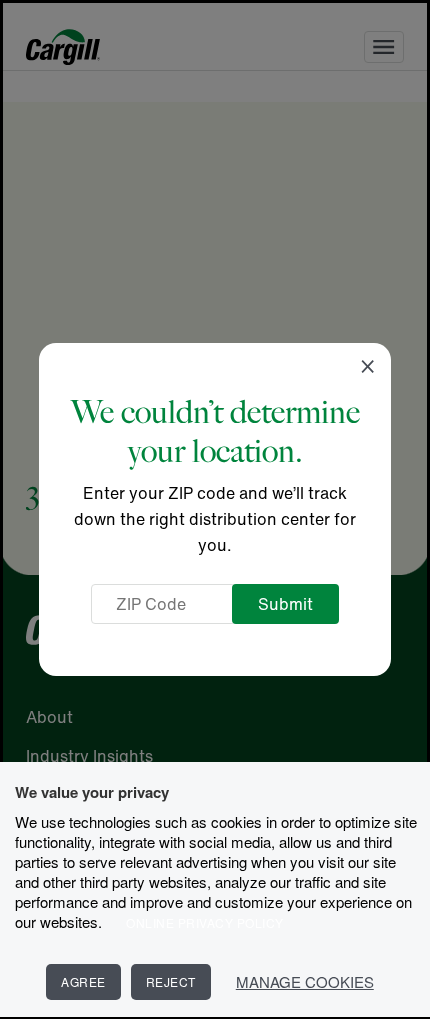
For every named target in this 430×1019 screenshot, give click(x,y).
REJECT (171, 981)
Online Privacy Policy (205, 922)
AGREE (83, 981)
